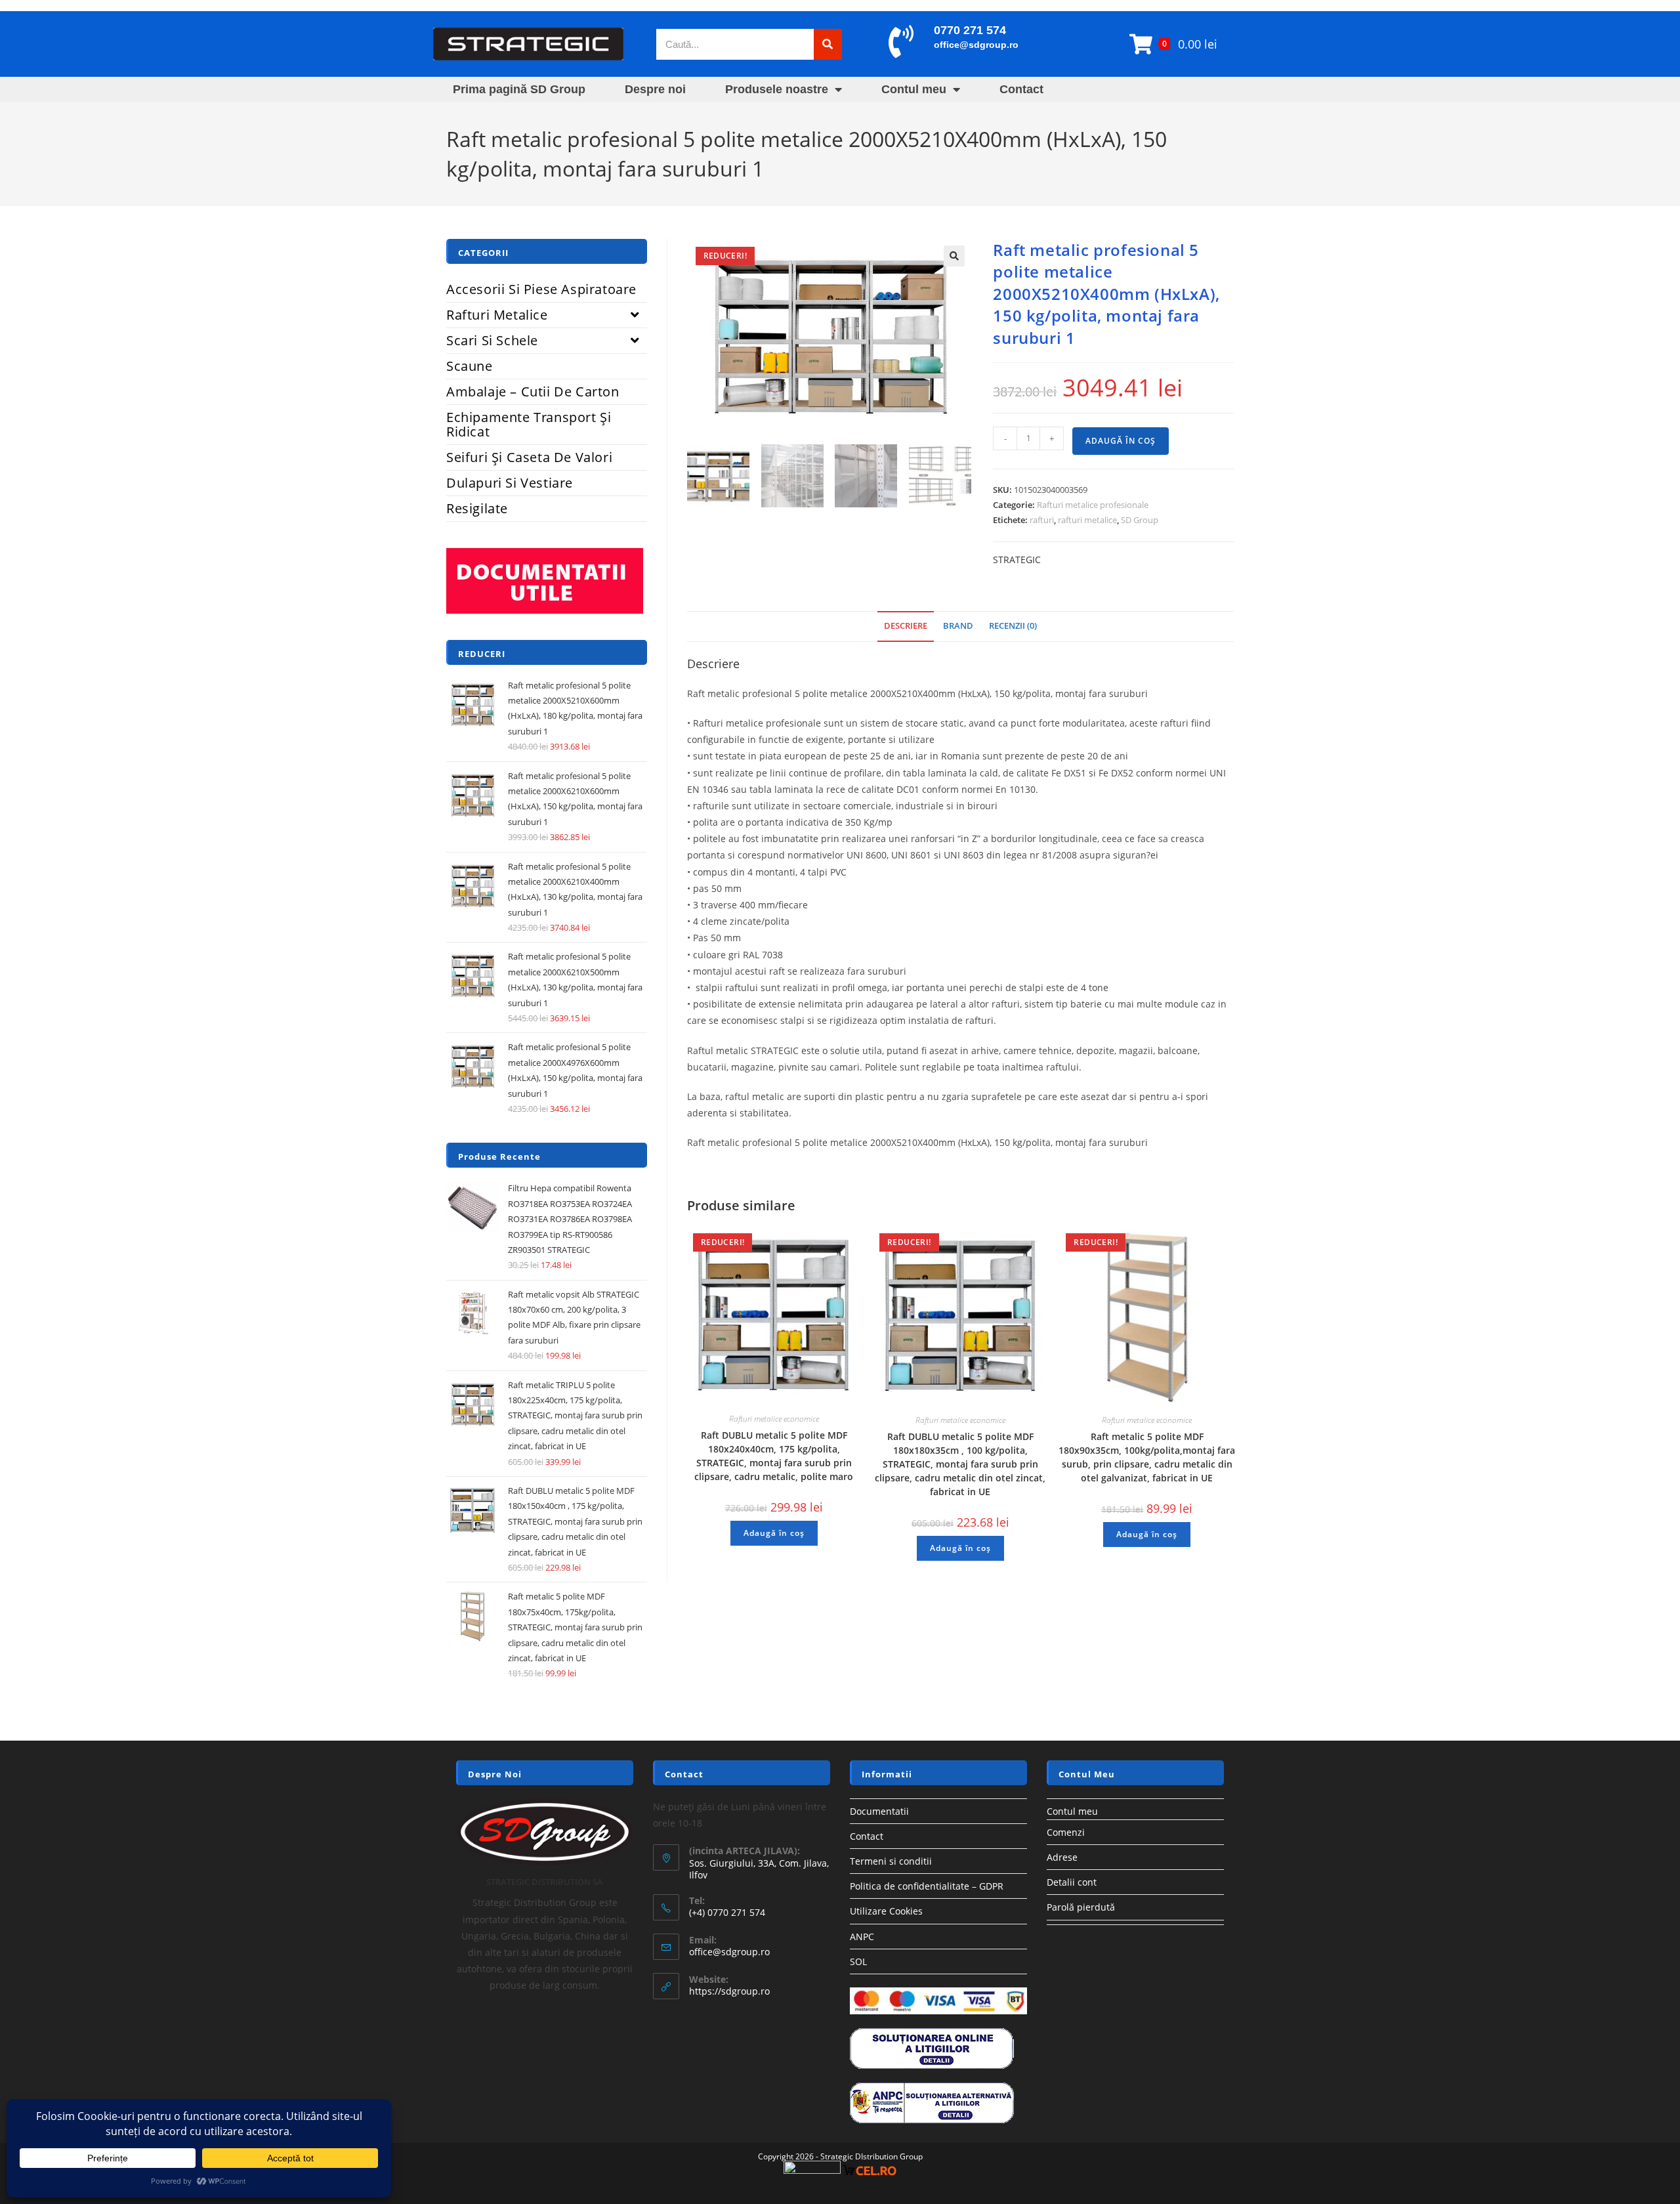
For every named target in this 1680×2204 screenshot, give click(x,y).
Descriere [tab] (906, 626)
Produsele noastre (777, 89)
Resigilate (477, 508)
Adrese (1062, 1857)
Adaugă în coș (1121, 441)
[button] (954, 256)
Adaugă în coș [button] (774, 1533)
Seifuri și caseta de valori (529, 457)
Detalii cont (1072, 1882)
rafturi (1042, 520)
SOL (858, 1961)
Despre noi (655, 89)
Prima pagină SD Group (519, 89)
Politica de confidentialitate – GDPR (927, 1886)
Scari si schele (492, 340)
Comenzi (1066, 1832)
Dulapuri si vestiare (510, 483)
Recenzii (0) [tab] (1013, 626)
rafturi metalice (1087, 520)
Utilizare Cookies (886, 1911)
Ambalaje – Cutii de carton (533, 392)
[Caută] (828, 44)
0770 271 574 (970, 30)
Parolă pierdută (1081, 1907)
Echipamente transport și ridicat (529, 424)
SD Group (1140, 520)
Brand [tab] (958, 626)
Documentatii (879, 1811)
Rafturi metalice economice (774, 1419)
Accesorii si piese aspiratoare (541, 289)
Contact (1021, 89)
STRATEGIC (1017, 560)
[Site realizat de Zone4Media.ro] (812, 2170)
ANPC (862, 1937)
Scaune (470, 366)
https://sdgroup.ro (729, 1991)
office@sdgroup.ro (976, 45)
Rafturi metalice (497, 315)
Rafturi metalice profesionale (1093, 505)
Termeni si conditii (891, 1861)
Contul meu (914, 89)
